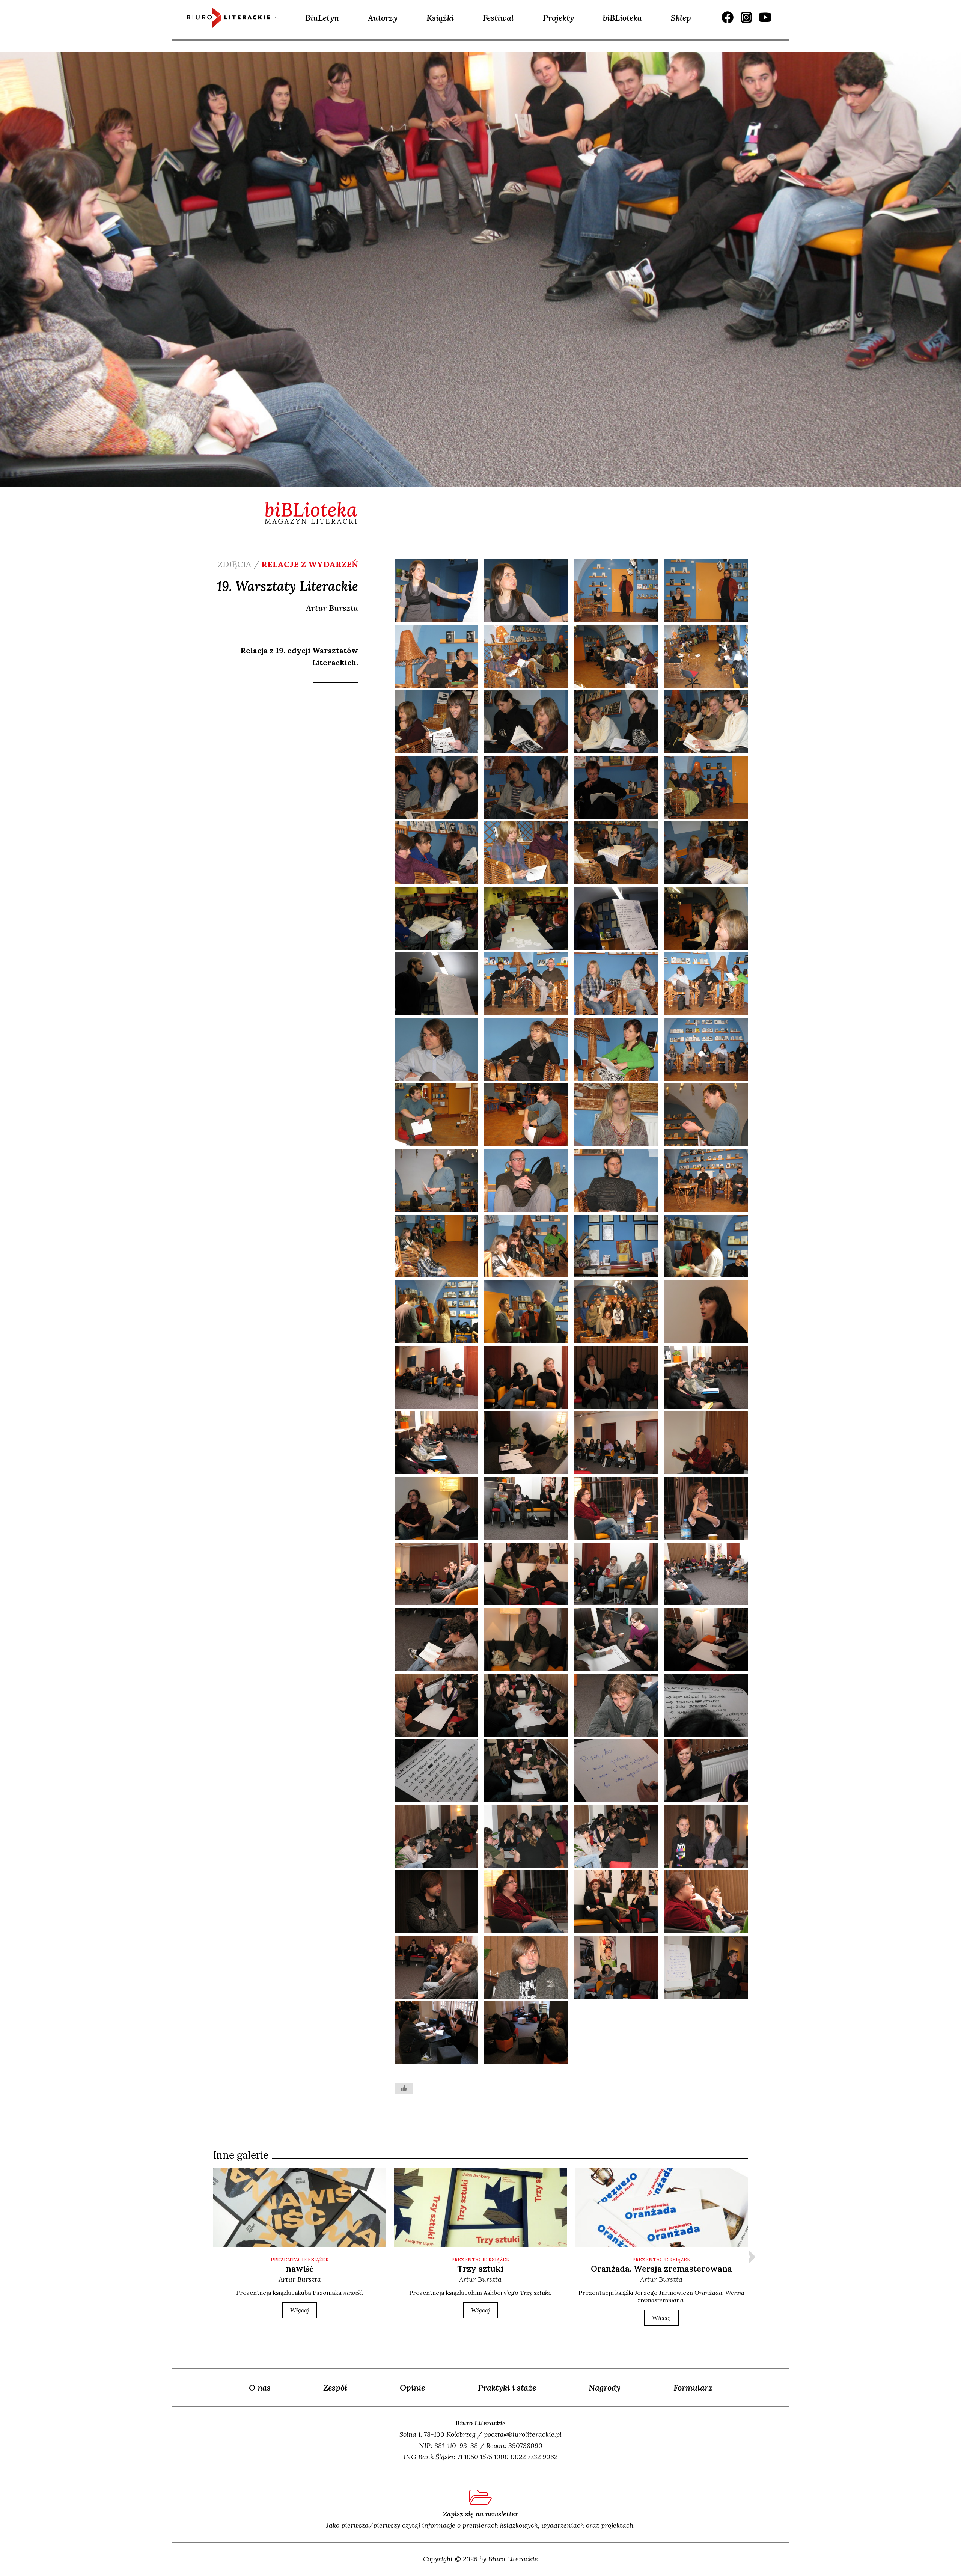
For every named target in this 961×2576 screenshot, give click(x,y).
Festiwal (498, 18)
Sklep (681, 18)
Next (752, 2257)
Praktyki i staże (507, 2388)
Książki (440, 18)
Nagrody (605, 2388)
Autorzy (383, 18)
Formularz (693, 2388)
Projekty (558, 18)
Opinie (412, 2388)
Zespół (335, 2388)
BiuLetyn (322, 18)
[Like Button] (404, 2088)
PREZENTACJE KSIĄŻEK (300, 2260)
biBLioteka (622, 18)
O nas (260, 2388)
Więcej (300, 2310)
